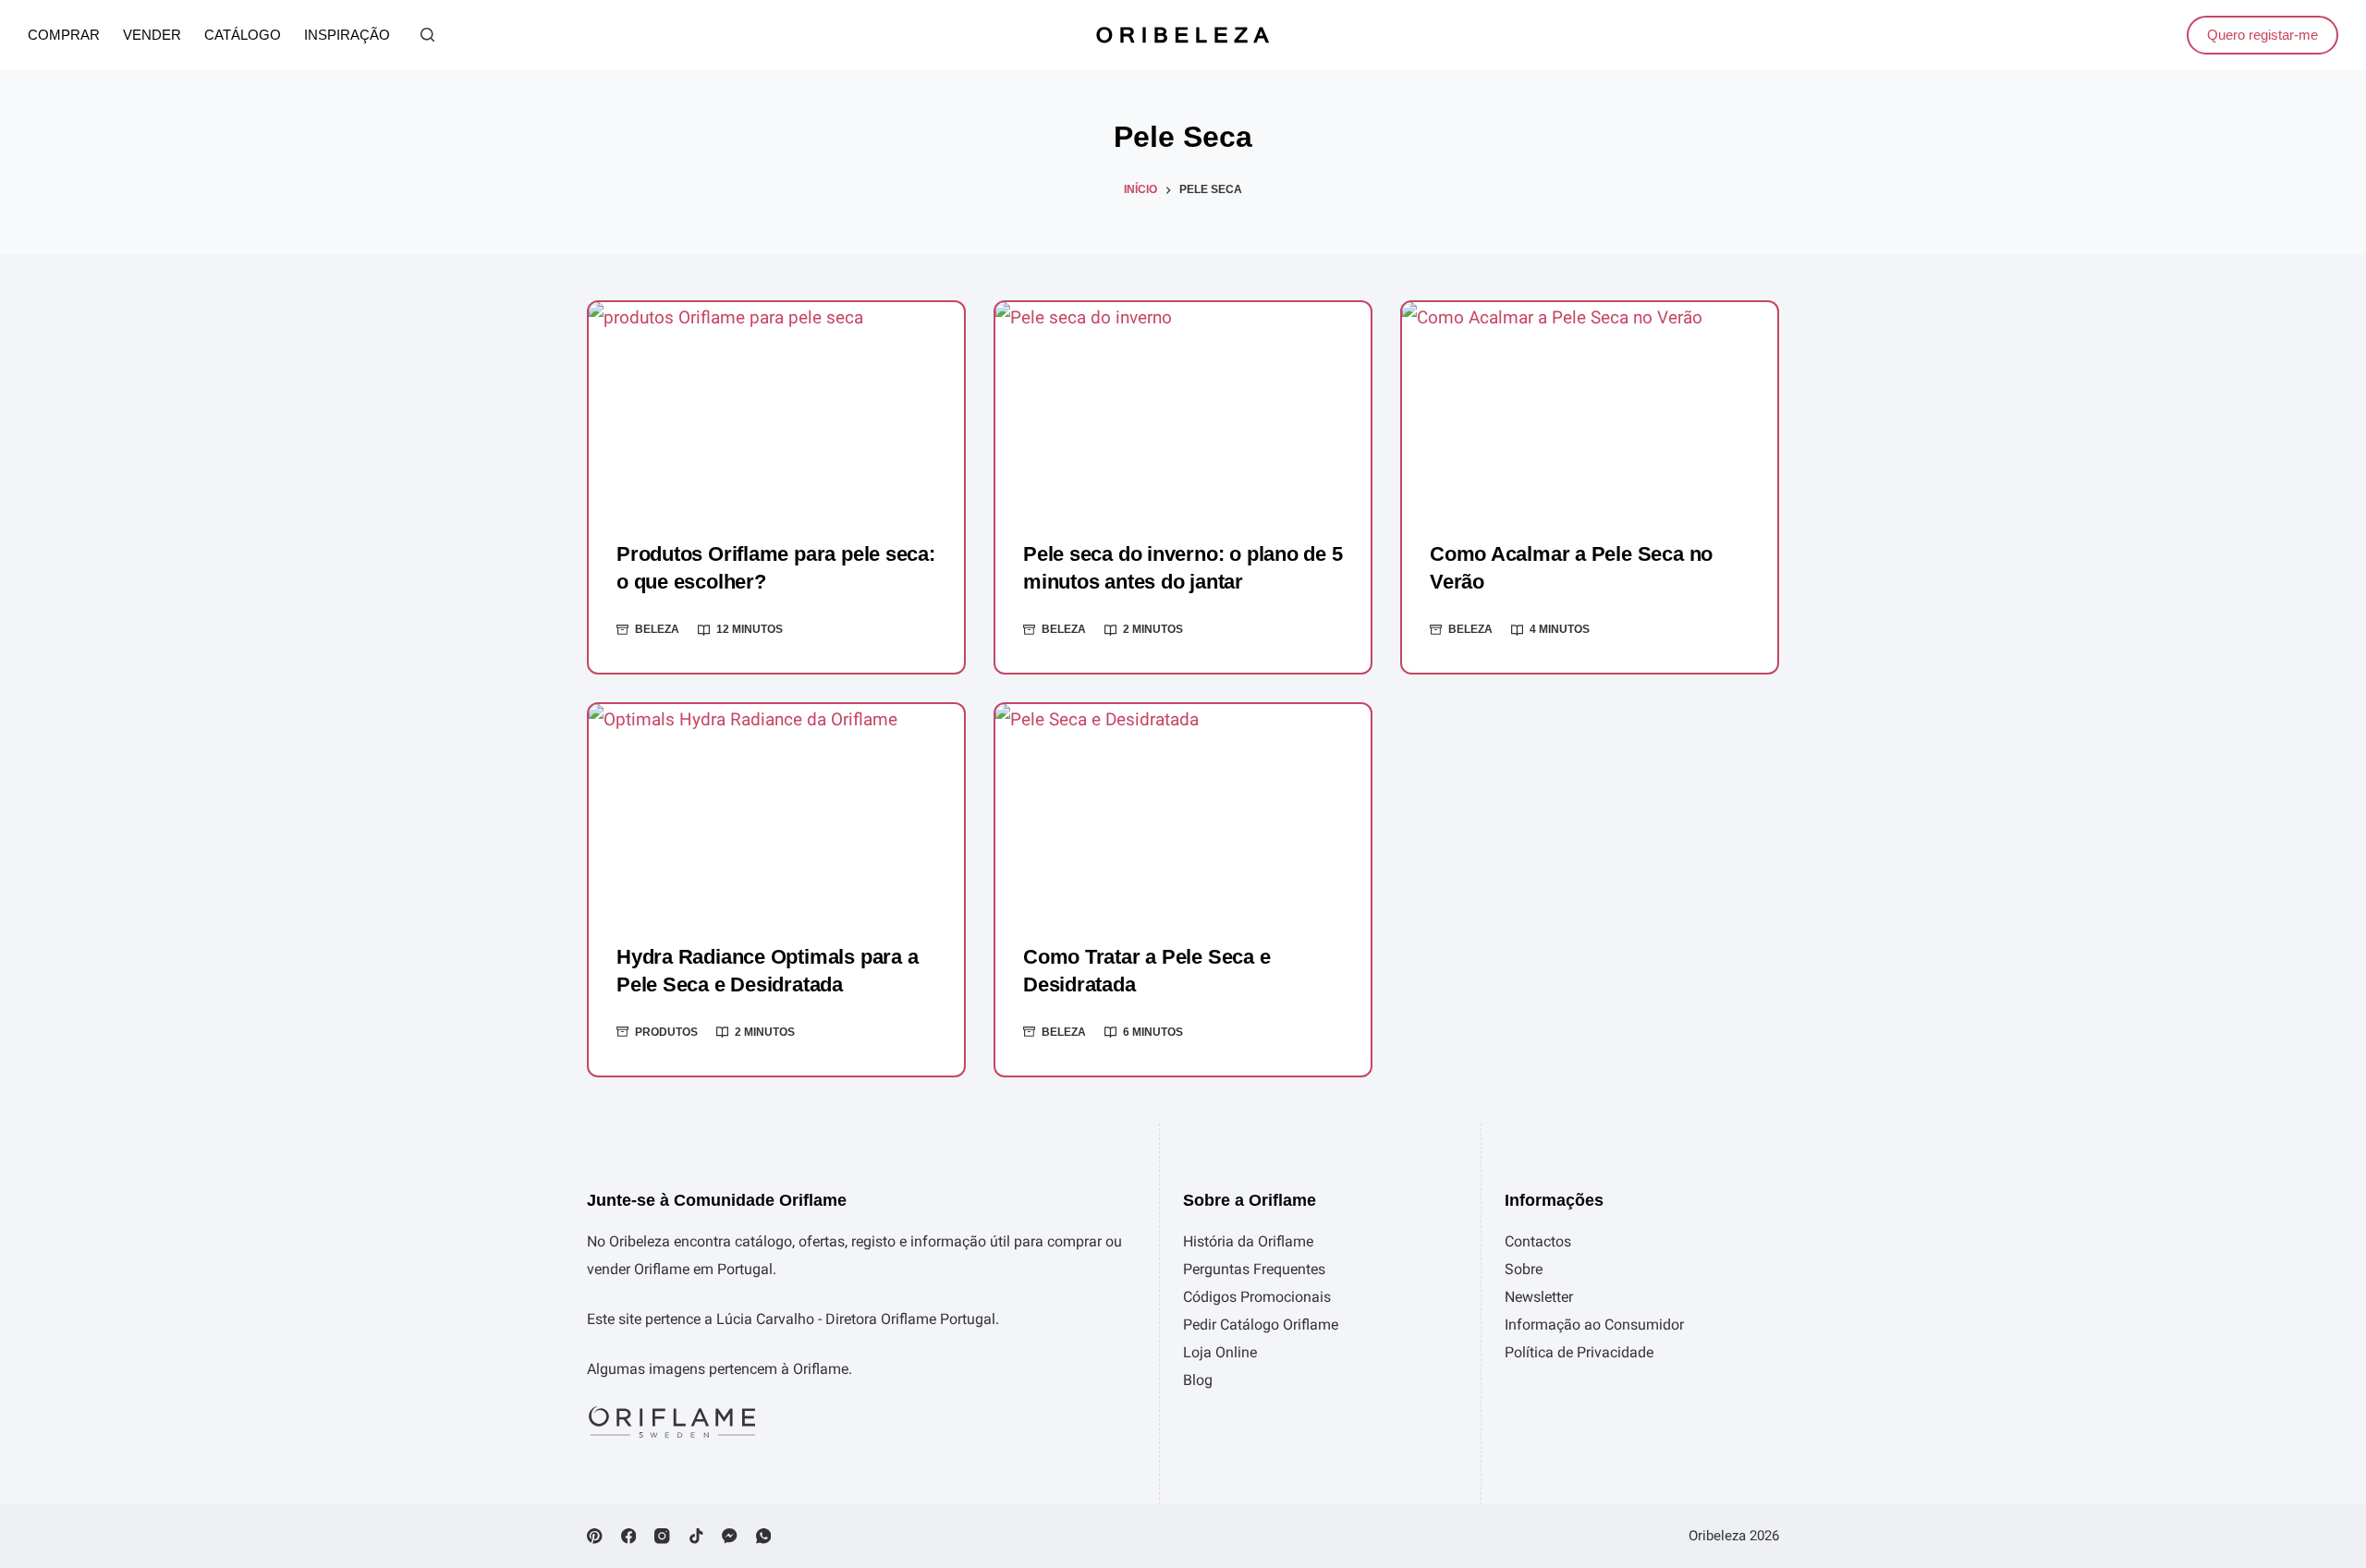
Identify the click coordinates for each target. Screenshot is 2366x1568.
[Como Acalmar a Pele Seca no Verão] (1590, 407)
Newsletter (1539, 1297)
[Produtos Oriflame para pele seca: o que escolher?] (776, 407)
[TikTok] (696, 1536)
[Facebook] (629, 1536)
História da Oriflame (1248, 1241)
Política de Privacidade (1579, 1352)
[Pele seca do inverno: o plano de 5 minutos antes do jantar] (1183, 407)
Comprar (64, 35)
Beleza (657, 629)
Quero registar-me (2262, 35)
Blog (1198, 1380)
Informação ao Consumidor (1594, 1325)
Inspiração (347, 35)
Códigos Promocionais (1257, 1297)
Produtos (666, 1032)
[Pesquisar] (427, 35)
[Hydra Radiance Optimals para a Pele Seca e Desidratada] (776, 809)
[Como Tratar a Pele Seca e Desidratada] (1183, 809)
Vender (152, 35)
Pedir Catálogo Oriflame (1261, 1325)
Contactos (1538, 1241)
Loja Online (1220, 1352)
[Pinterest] (595, 1536)
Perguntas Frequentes (1254, 1269)
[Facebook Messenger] (730, 1536)
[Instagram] (662, 1536)
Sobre (1524, 1269)
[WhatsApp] (764, 1536)
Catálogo (243, 35)
